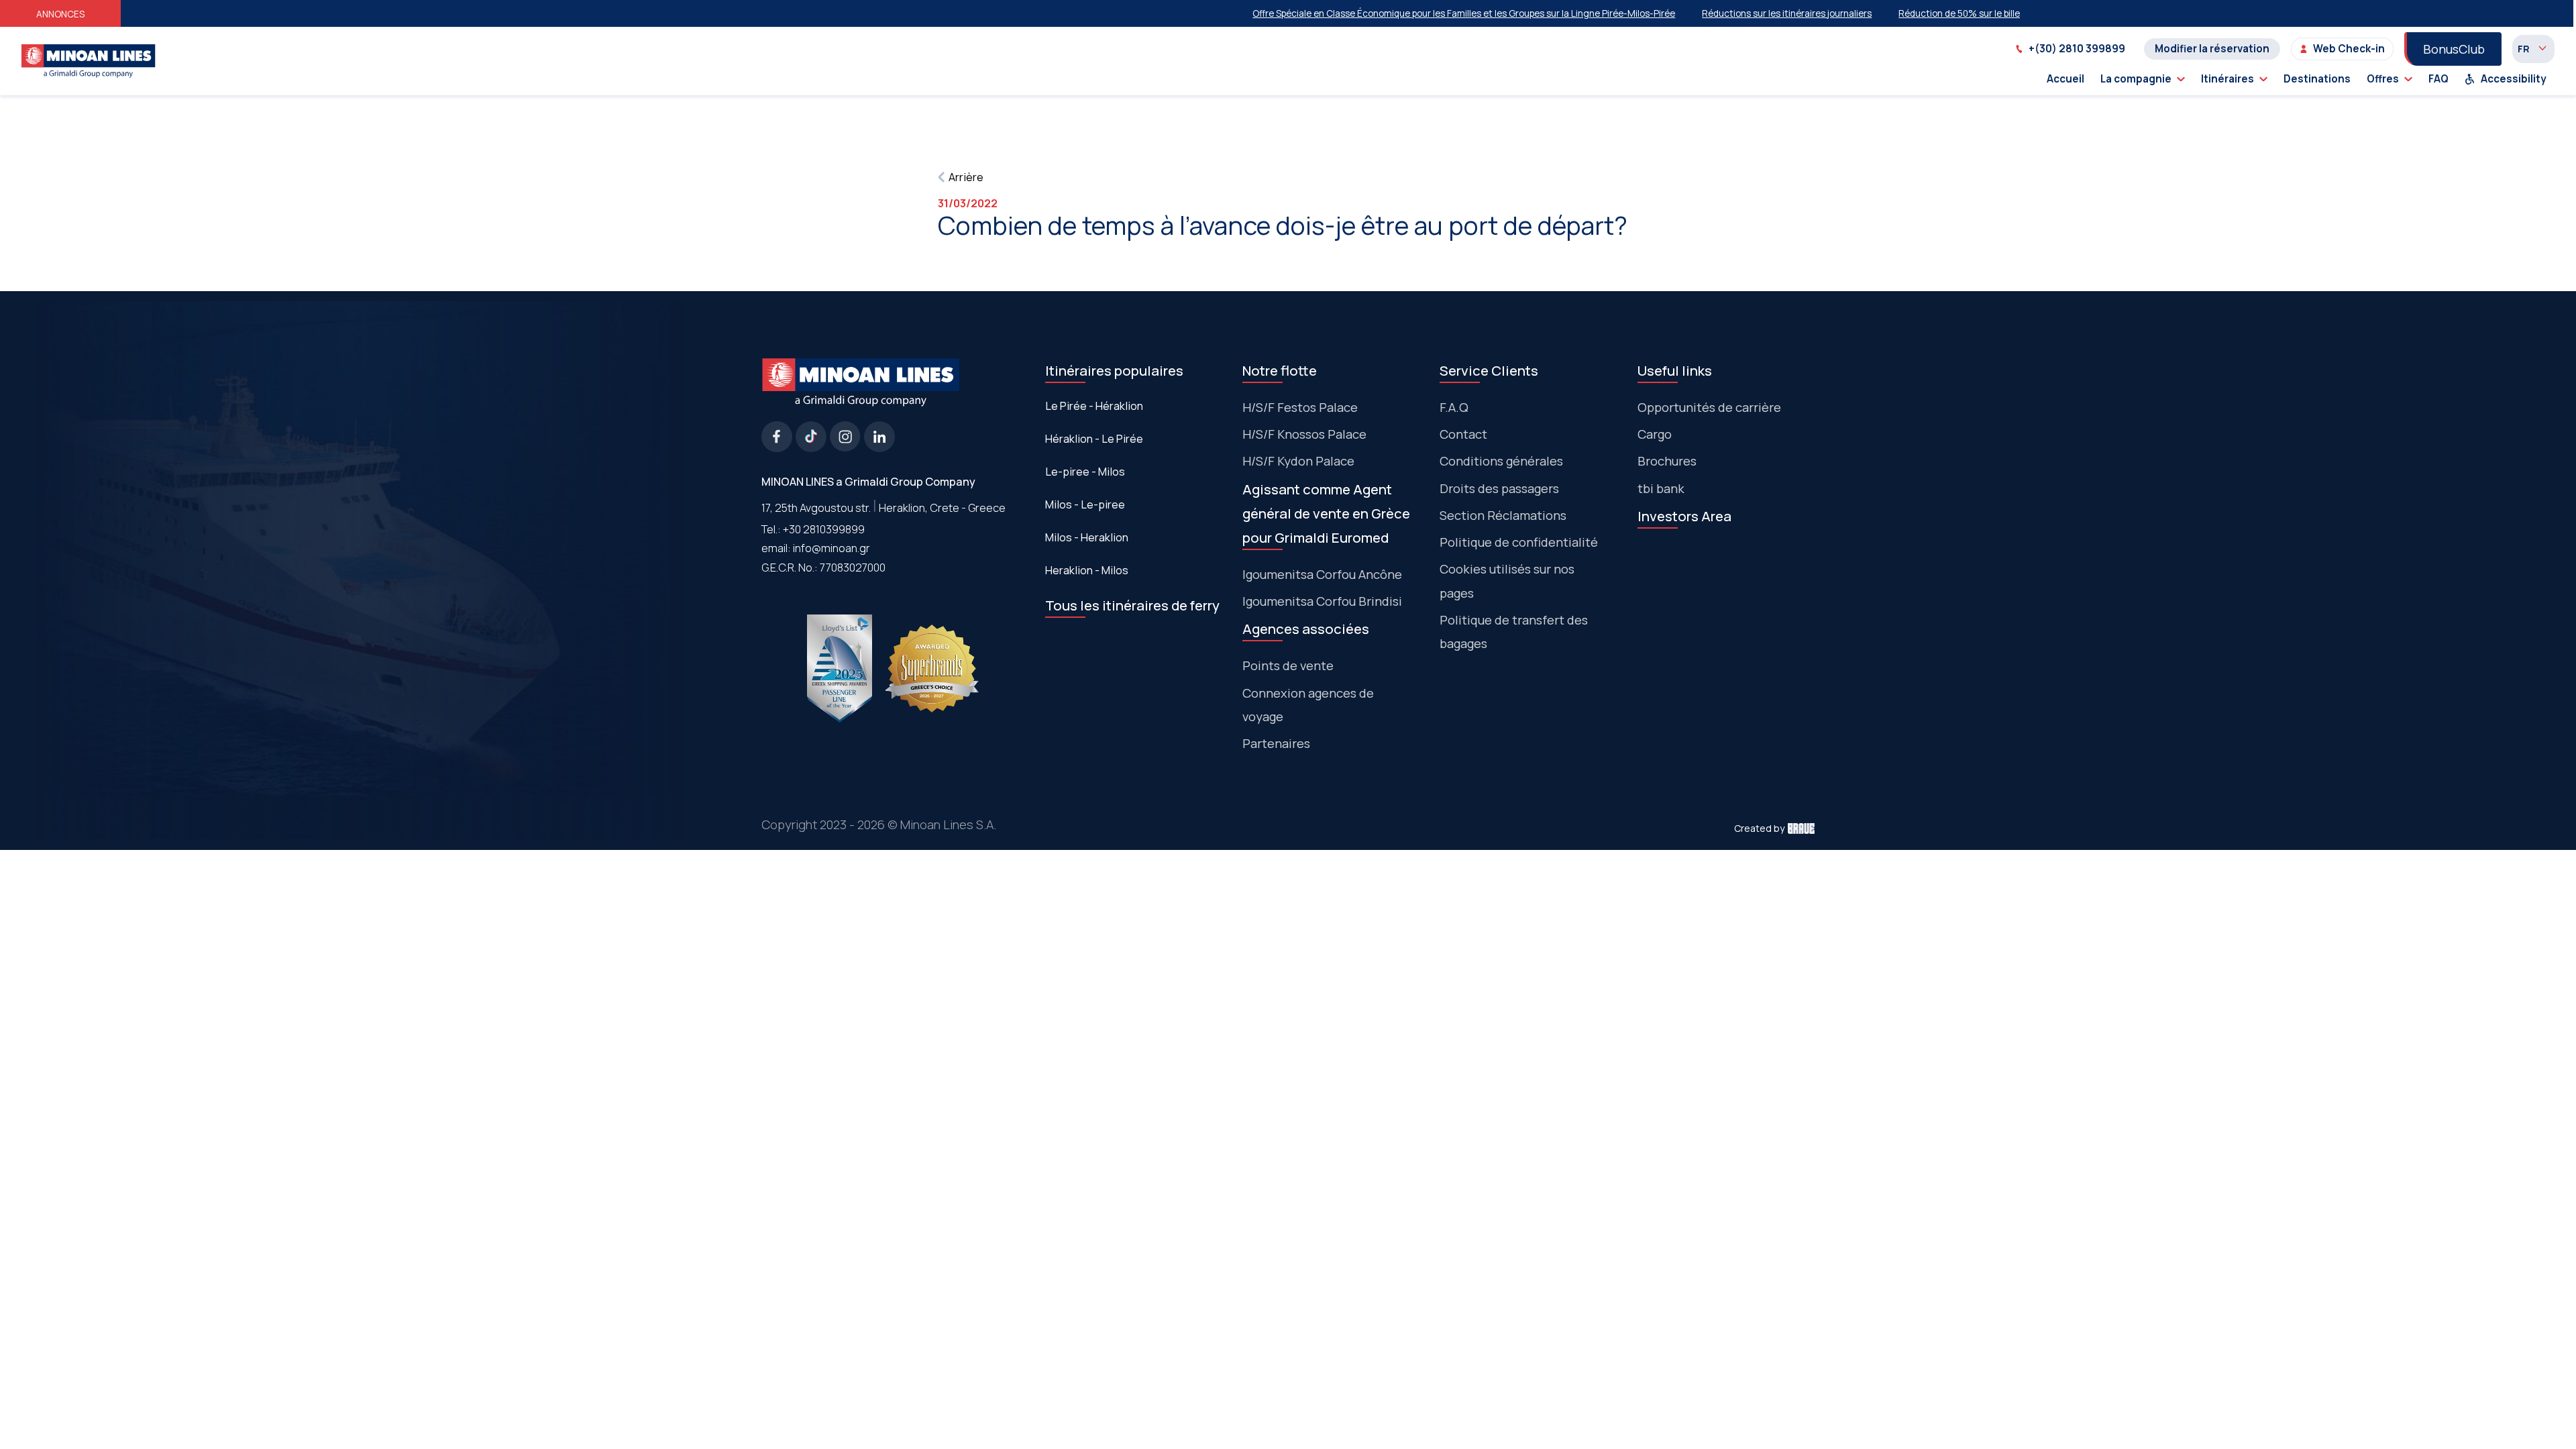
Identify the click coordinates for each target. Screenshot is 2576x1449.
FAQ (2438, 79)
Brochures (1667, 461)
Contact (1463, 434)
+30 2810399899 (824, 529)
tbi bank (1661, 488)
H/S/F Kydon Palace (1298, 461)
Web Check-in (2349, 49)
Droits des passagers (1499, 488)
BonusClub (2454, 49)
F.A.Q (1454, 407)
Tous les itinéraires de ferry (1132, 605)
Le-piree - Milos (1085, 472)
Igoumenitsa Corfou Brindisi (1322, 601)
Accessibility (2514, 79)
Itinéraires (2228, 79)
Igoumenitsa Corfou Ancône (1322, 574)
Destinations (2317, 79)
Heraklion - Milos (1087, 570)
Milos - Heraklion (1087, 537)
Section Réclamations (1503, 515)
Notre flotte (1280, 370)
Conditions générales (1501, 461)
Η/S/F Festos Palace (1300, 407)
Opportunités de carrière (1709, 407)
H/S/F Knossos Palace (1304, 434)
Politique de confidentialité (1519, 542)
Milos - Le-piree (1085, 504)
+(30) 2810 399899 (2077, 49)
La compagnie (2136, 79)
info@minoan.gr (831, 548)
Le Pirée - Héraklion (1094, 406)
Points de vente (1288, 665)
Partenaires (1276, 743)
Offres (2383, 79)
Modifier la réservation (2212, 49)
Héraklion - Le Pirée (1094, 439)
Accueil (2065, 79)
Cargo (1655, 434)
